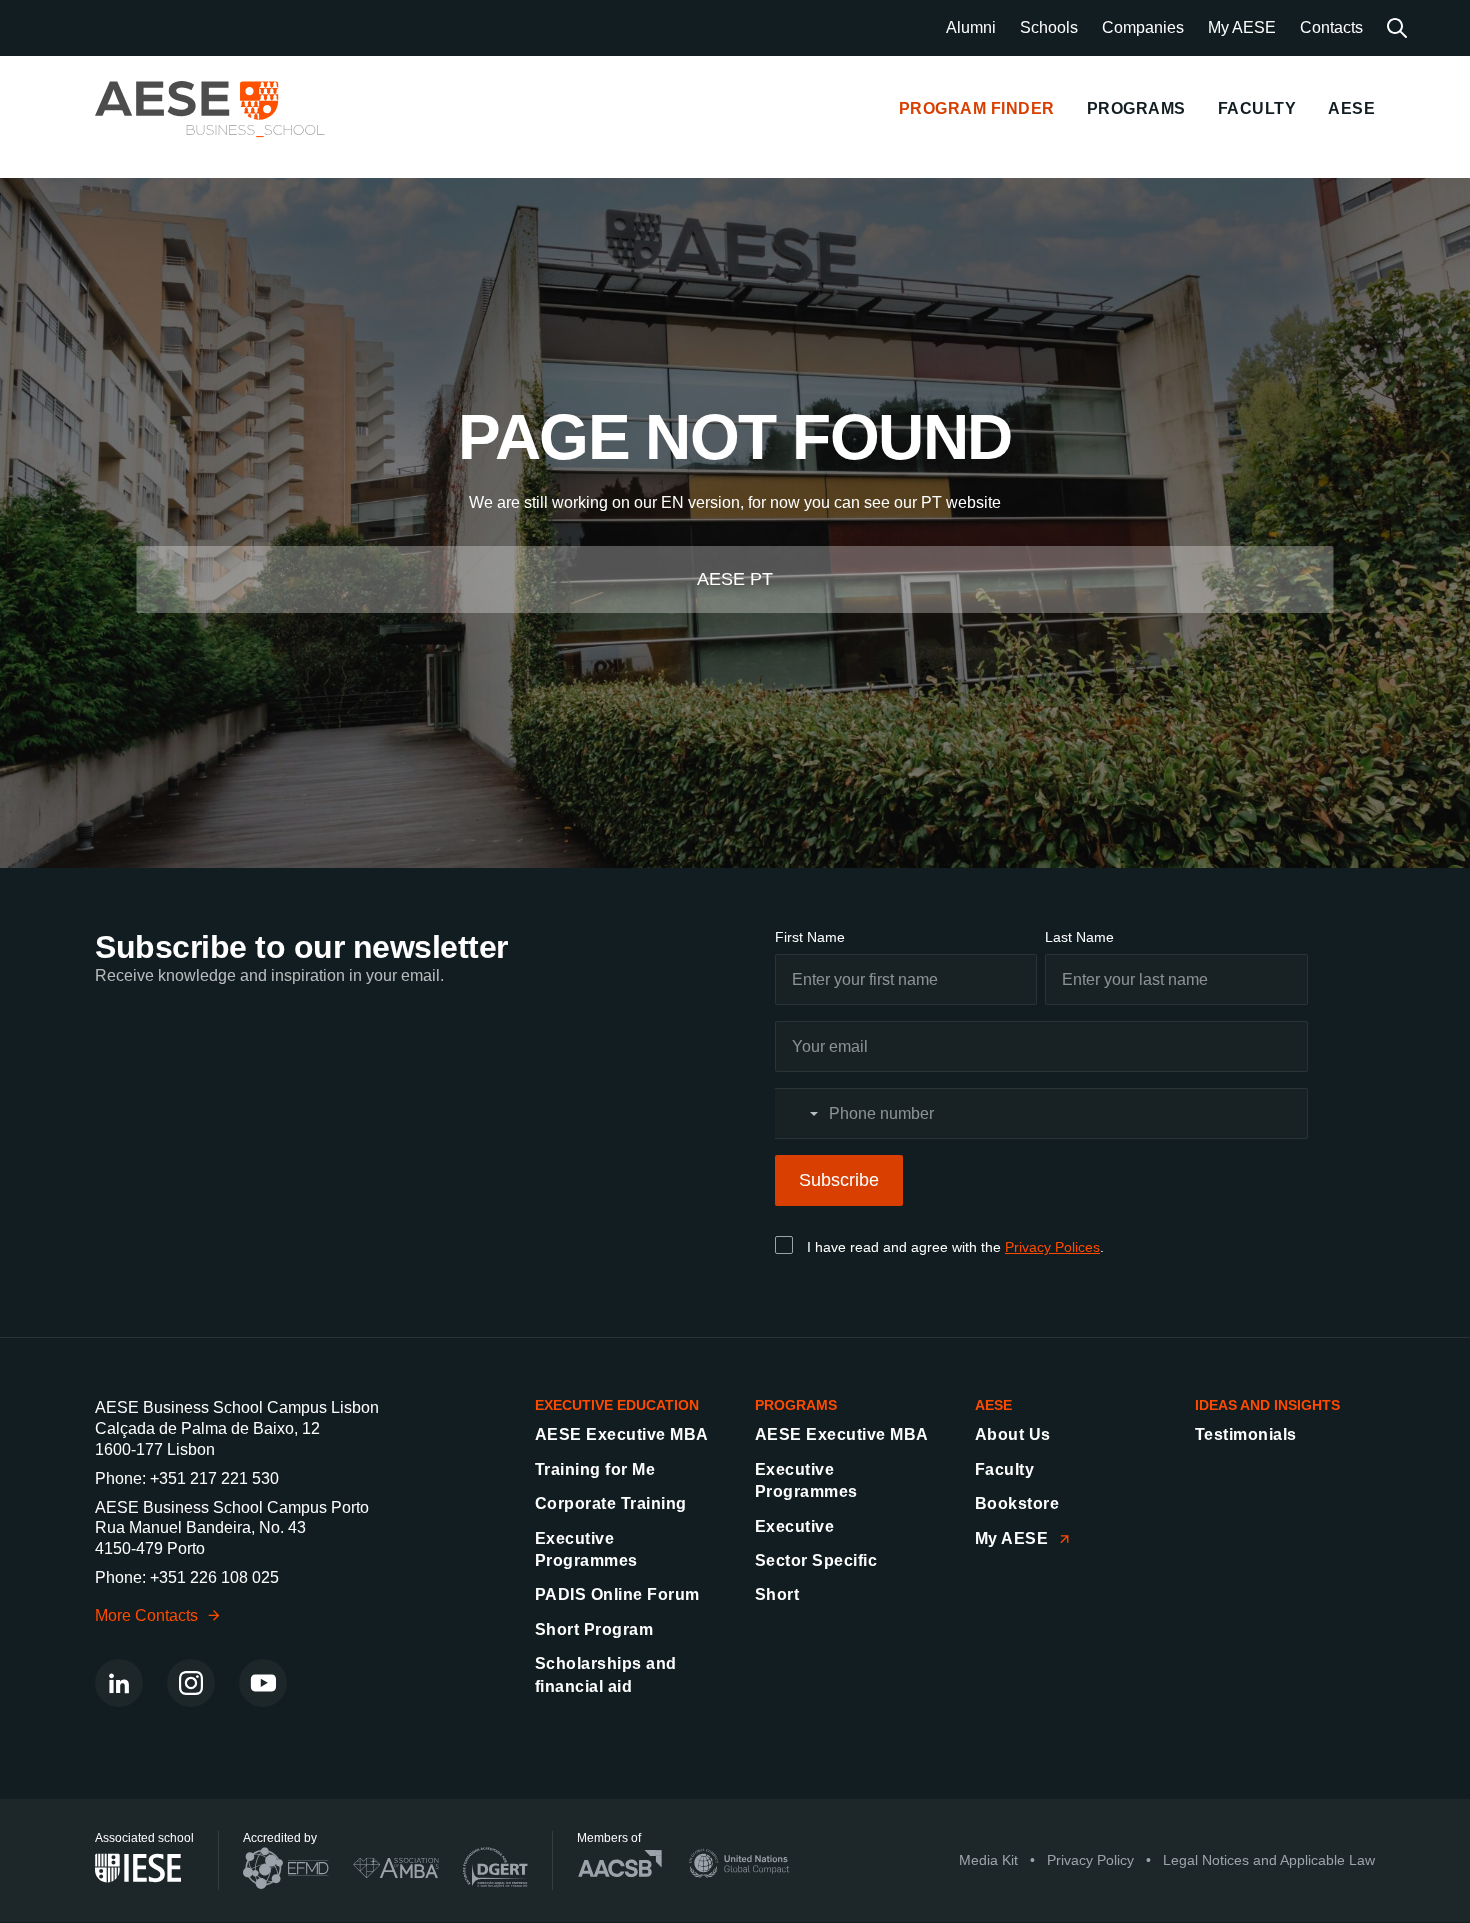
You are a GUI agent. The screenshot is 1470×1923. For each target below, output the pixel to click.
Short (777, 1594)
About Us (1013, 1434)
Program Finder (977, 108)
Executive (794, 1526)
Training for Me (595, 1469)
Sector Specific (816, 1560)
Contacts (1331, 27)
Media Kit (988, 1861)
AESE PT (735, 579)
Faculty (1004, 1469)
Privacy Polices (1052, 1247)
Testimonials (1246, 1434)
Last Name (1079, 937)
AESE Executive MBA (622, 1434)
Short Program (594, 1629)
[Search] (1397, 28)
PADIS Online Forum (617, 1594)
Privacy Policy (1090, 1861)
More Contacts (146, 1615)
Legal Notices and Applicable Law (1269, 1861)
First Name (810, 937)
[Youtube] (263, 1683)
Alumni (971, 27)
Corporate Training (611, 1503)
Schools (1049, 27)
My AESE (1242, 27)
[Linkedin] (119, 1683)
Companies (1143, 27)
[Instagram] (191, 1683)
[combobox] (800, 1113)
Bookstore (1017, 1503)
